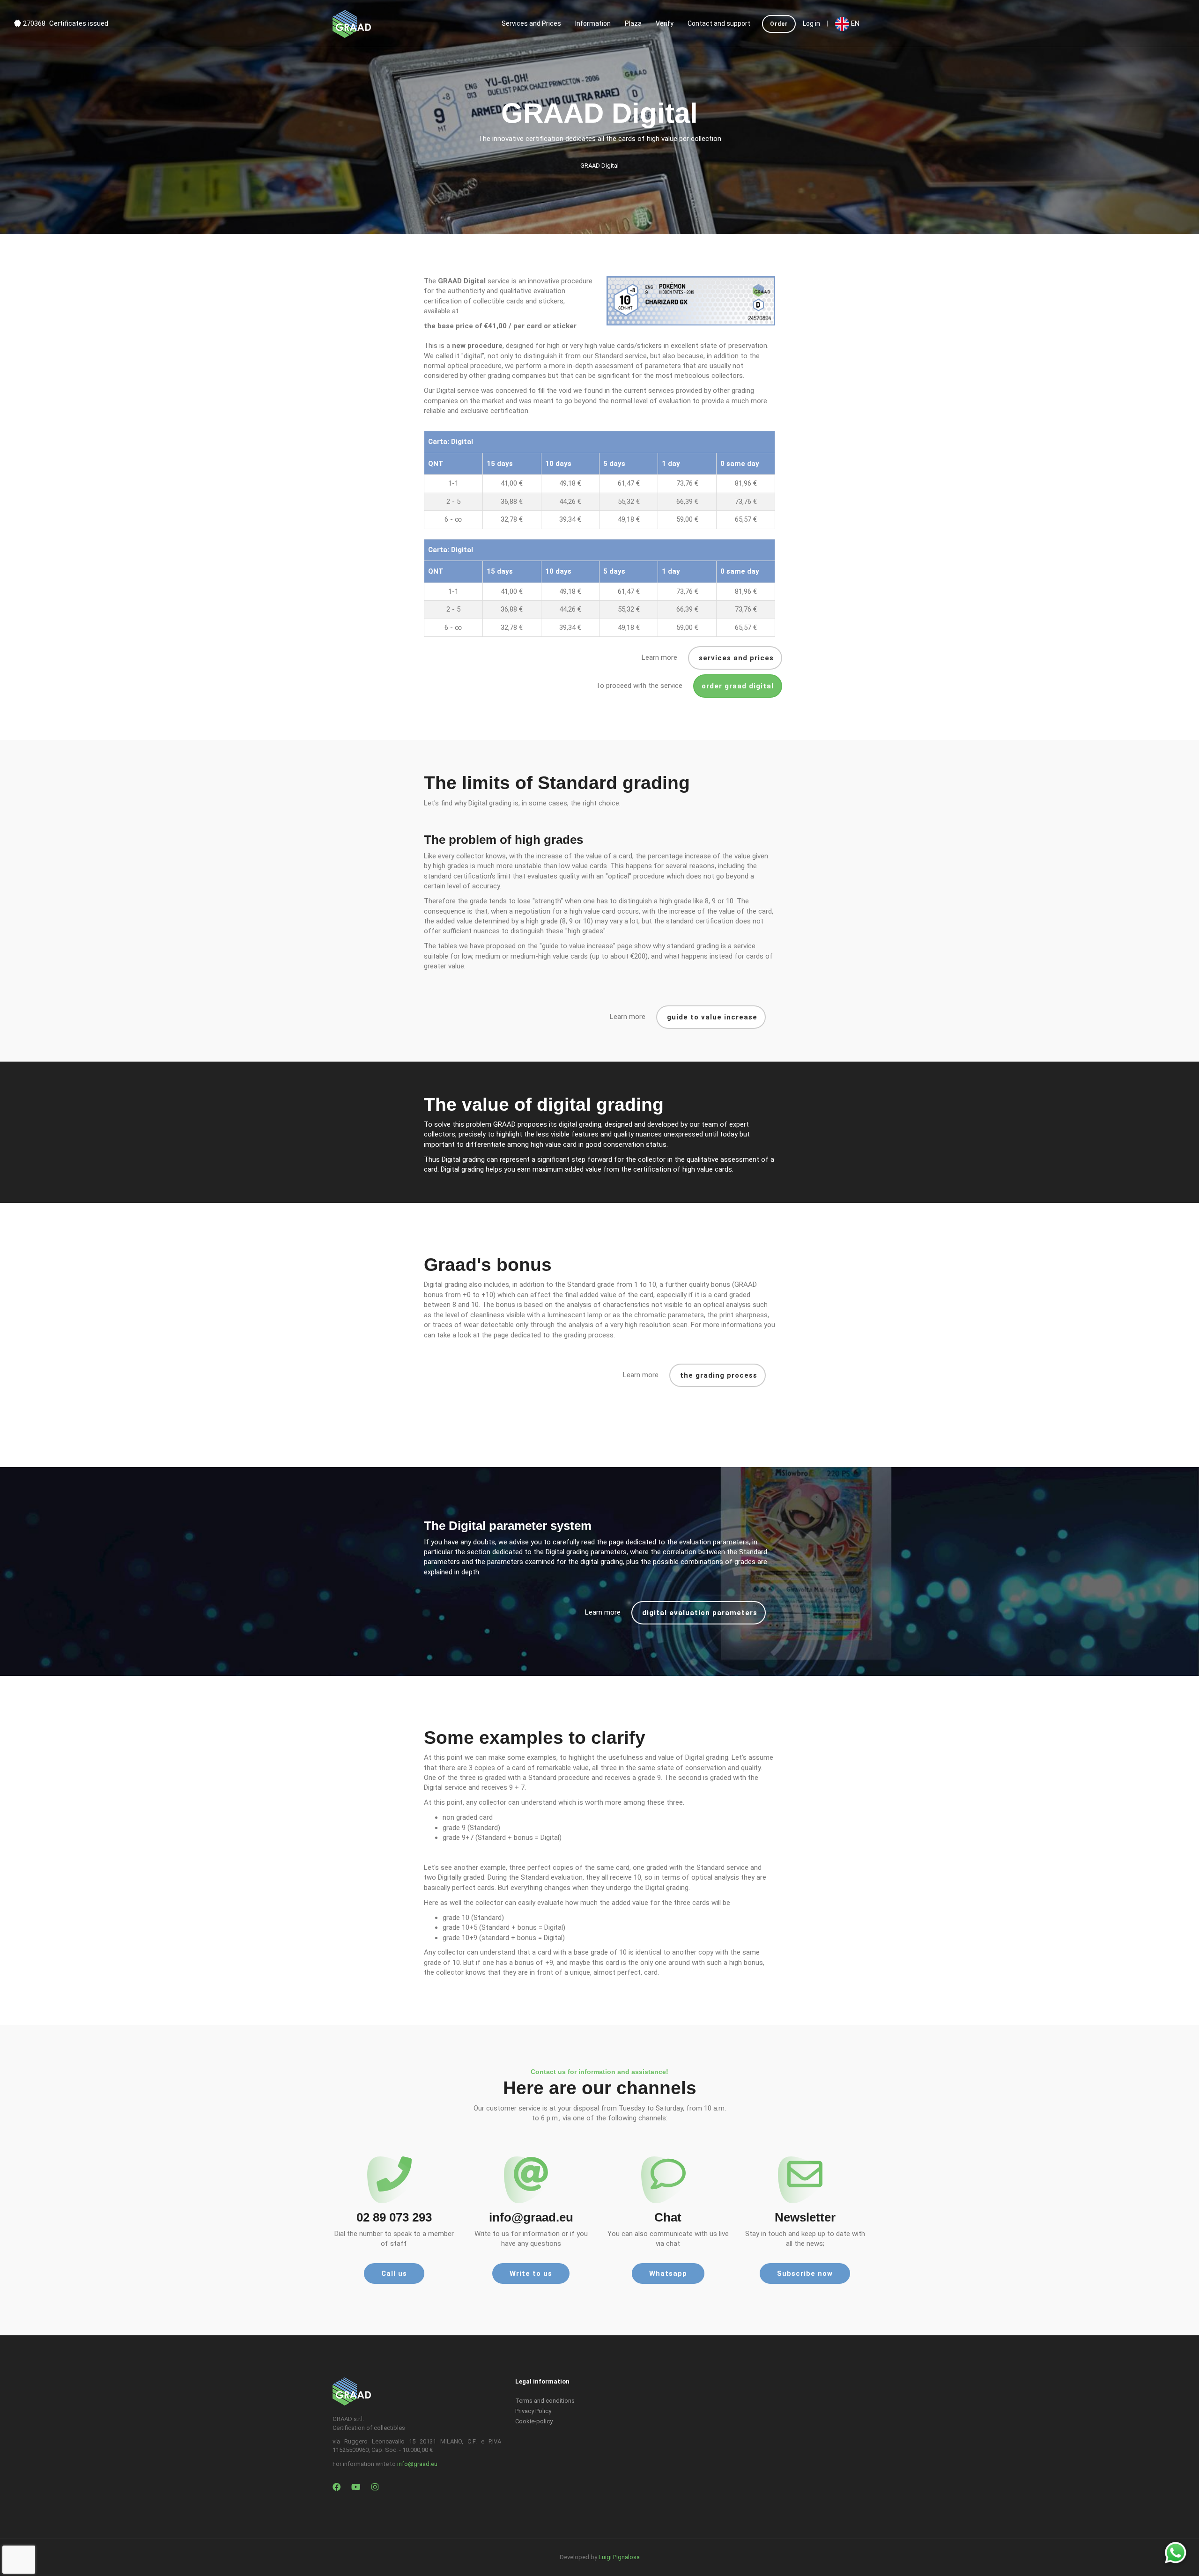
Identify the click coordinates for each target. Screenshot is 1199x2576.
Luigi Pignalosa (619, 2557)
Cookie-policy (534, 2421)
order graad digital (738, 686)
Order (779, 24)
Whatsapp (668, 2273)
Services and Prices (531, 23)
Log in (811, 23)
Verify (665, 23)
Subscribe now (805, 2273)
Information (593, 23)
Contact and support (719, 23)
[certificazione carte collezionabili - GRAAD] (352, 23)
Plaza (633, 23)
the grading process (718, 1375)
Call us (394, 2273)
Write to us (531, 2273)
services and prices (735, 658)
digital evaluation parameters (699, 1613)
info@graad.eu (417, 2464)
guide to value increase (711, 1017)
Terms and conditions (545, 2401)
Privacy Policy (533, 2411)
